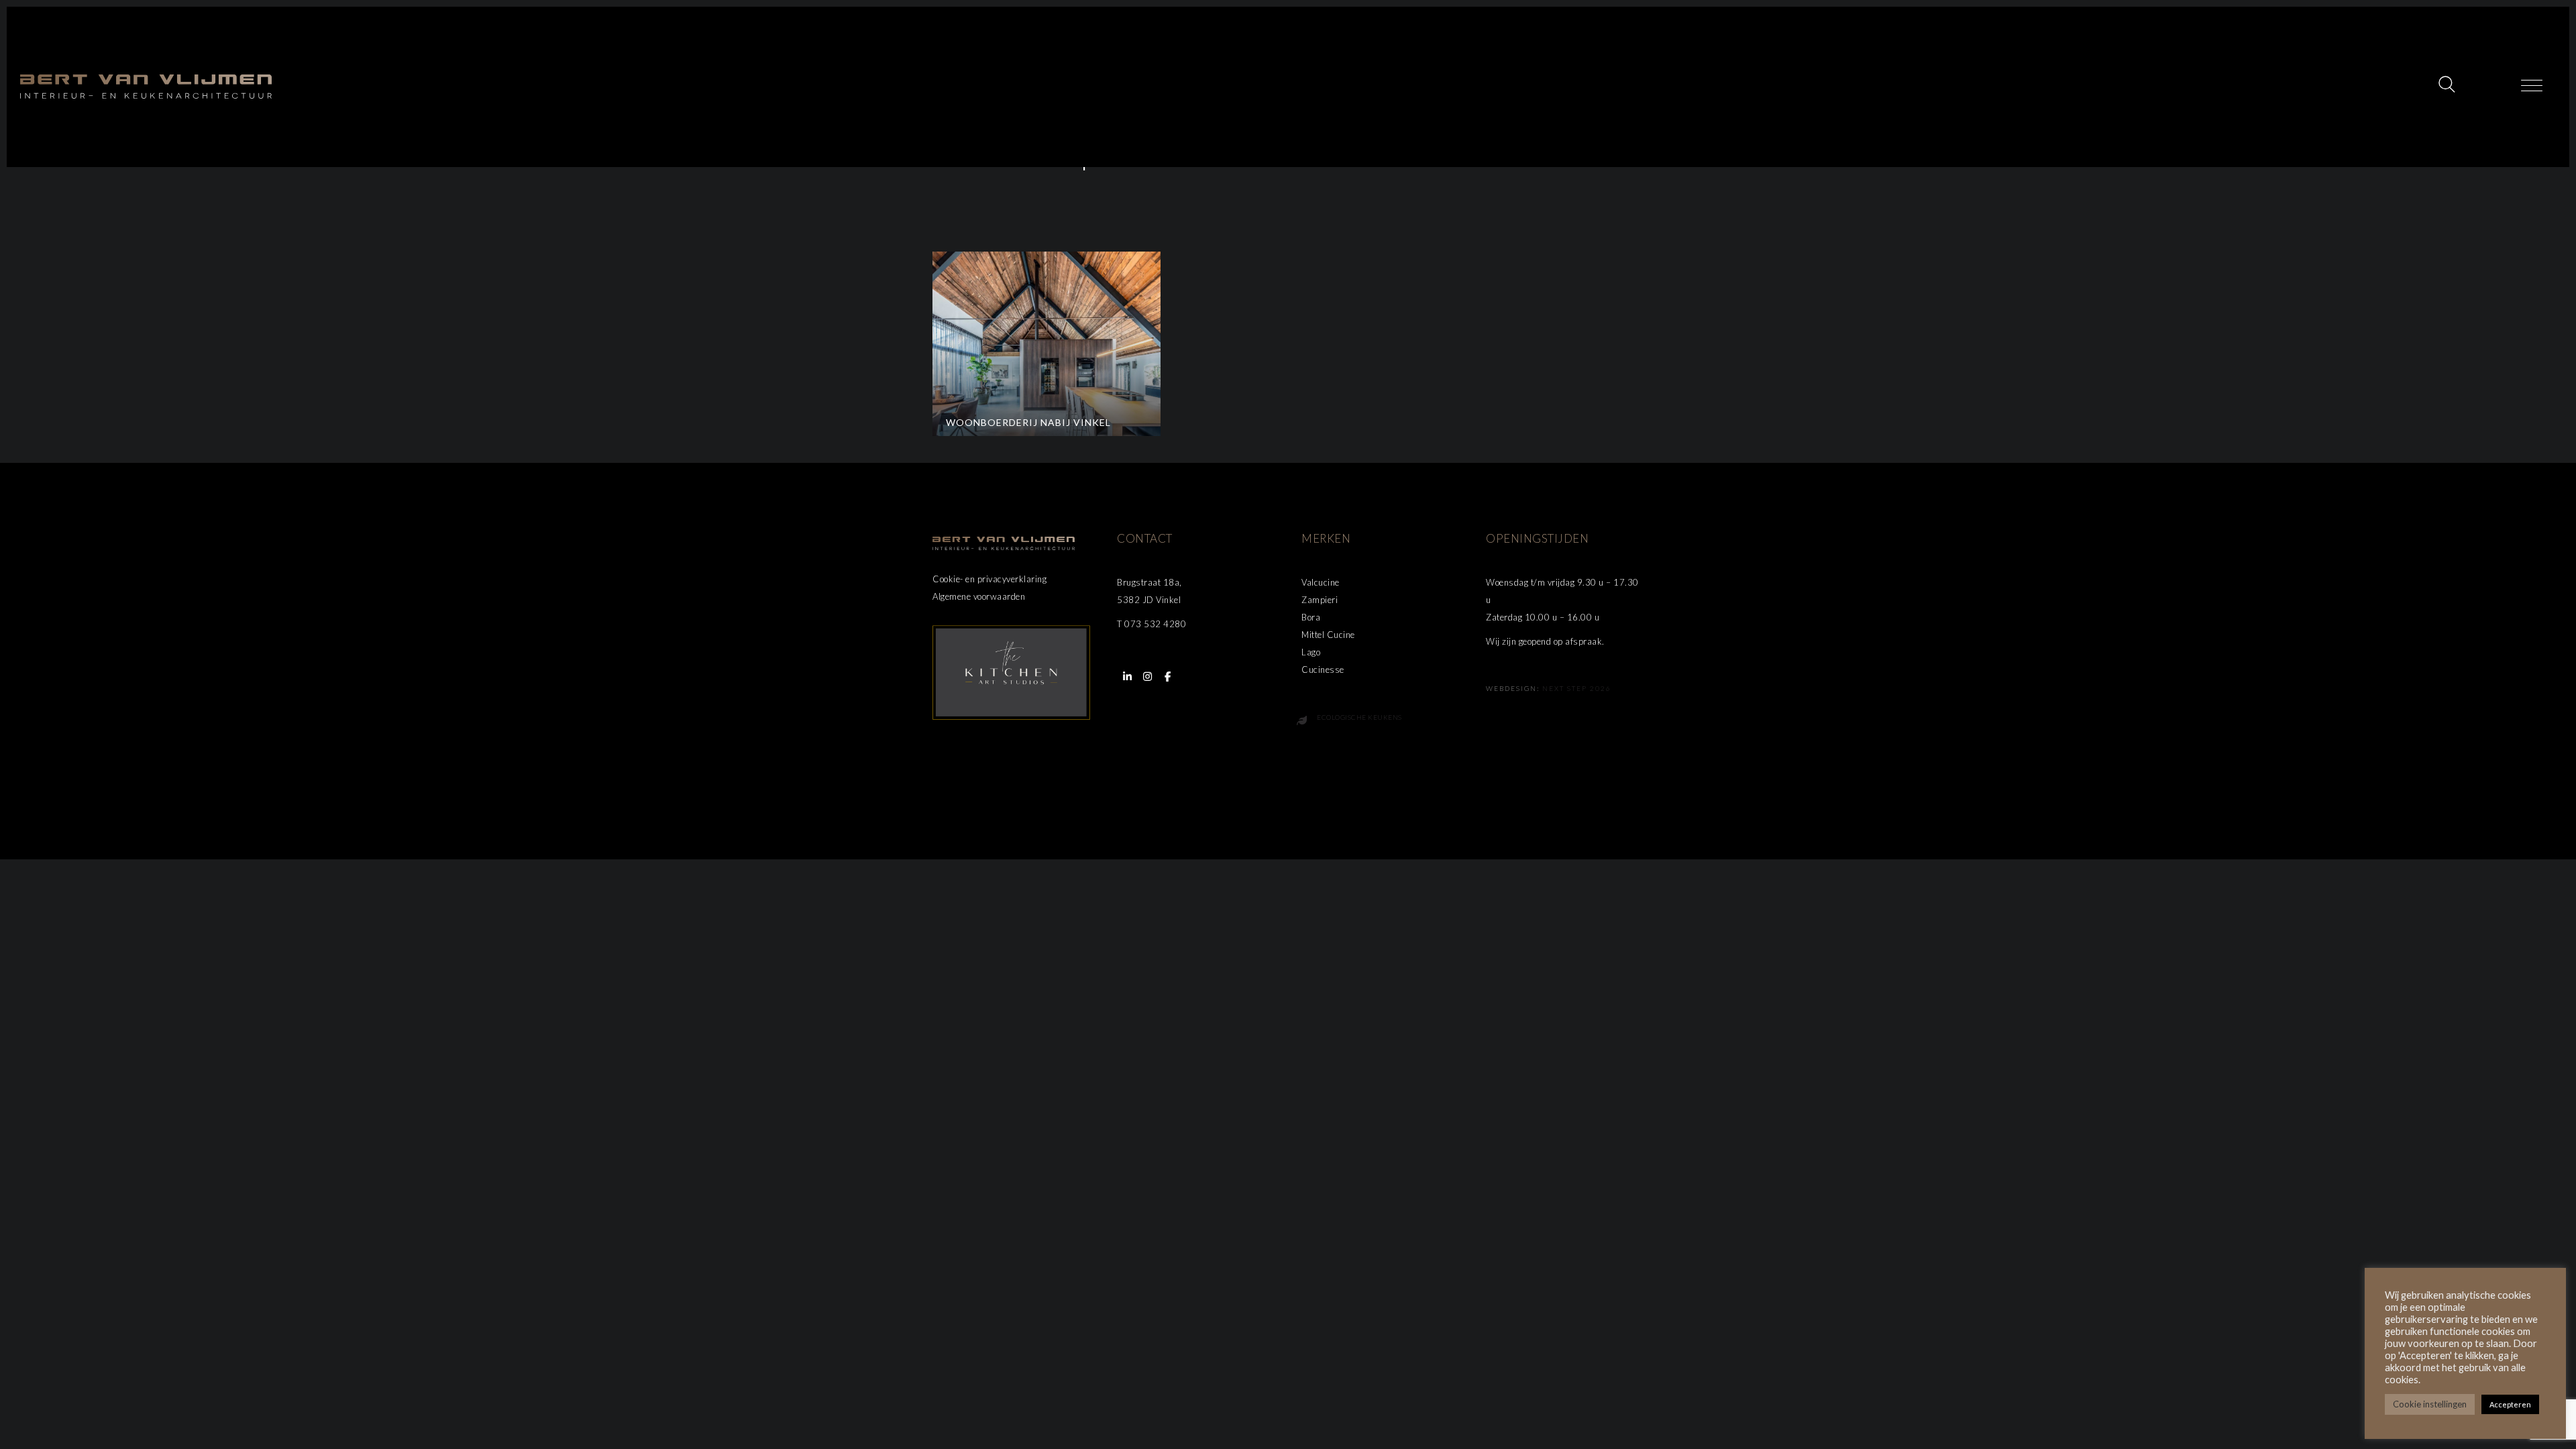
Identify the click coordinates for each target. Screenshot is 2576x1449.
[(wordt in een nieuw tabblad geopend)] (1011, 670)
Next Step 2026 (1577, 688)
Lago (1311, 652)
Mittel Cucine (1328, 635)
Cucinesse (1323, 669)
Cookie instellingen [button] (2430, 1404)
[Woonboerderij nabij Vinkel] (1046, 344)
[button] (2448, 86)
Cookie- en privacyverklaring (989, 579)
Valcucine (1321, 582)
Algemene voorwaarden (979, 596)
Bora (1311, 617)
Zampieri (1320, 600)
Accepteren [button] (2510, 1404)
